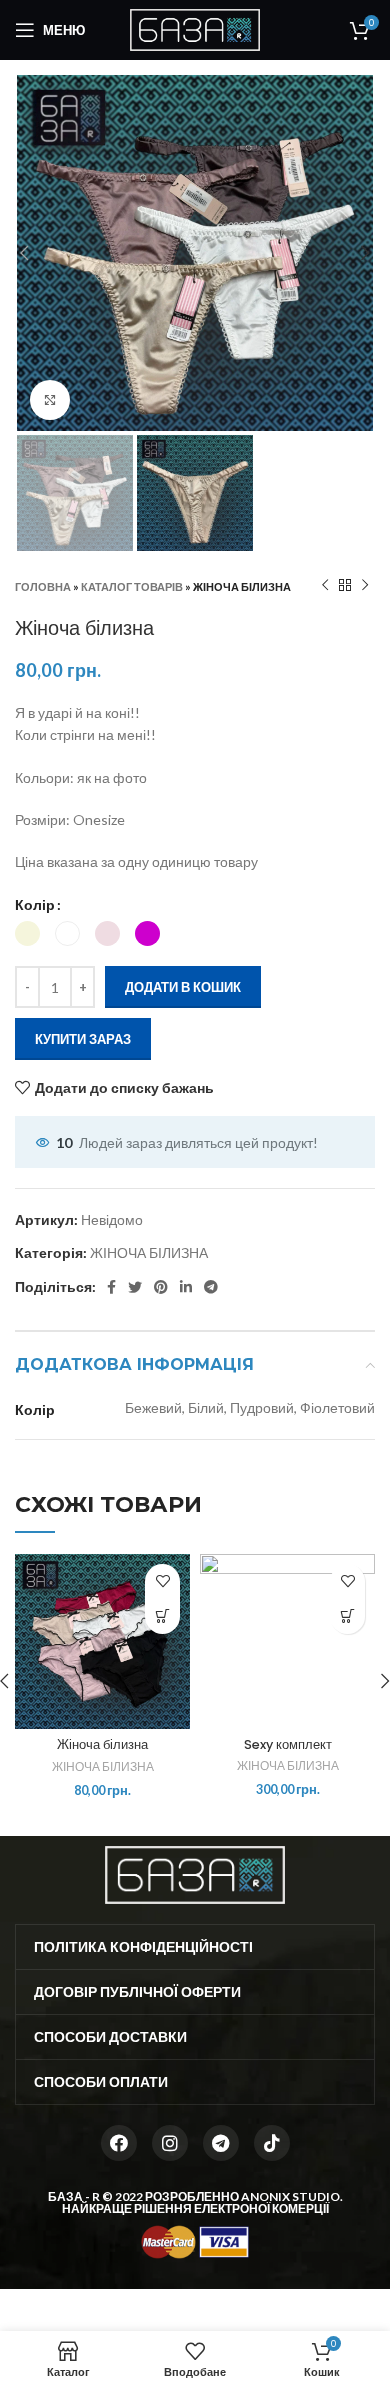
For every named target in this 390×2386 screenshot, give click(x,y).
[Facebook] (119, 2143)
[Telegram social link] (211, 1287)
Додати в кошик (183, 987)
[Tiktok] (272, 2143)
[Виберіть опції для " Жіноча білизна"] (162, 1616)
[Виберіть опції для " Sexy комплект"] (347, 1616)
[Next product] (365, 586)
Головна (43, 586)
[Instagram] (170, 2143)
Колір (35, 904)
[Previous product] (325, 586)
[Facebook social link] (111, 1287)
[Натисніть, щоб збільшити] (50, 400)
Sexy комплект (288, 1744)
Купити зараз (83, 1039)
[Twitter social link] (135, 1287)
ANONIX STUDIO (290, 2196)
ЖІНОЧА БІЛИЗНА (149, 1252)
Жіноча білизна (102, 1744)
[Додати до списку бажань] (162, 1581)
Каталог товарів (132, 586)
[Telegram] (221, 2143)
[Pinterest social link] (161, 1287)
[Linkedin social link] (186, 1287)
